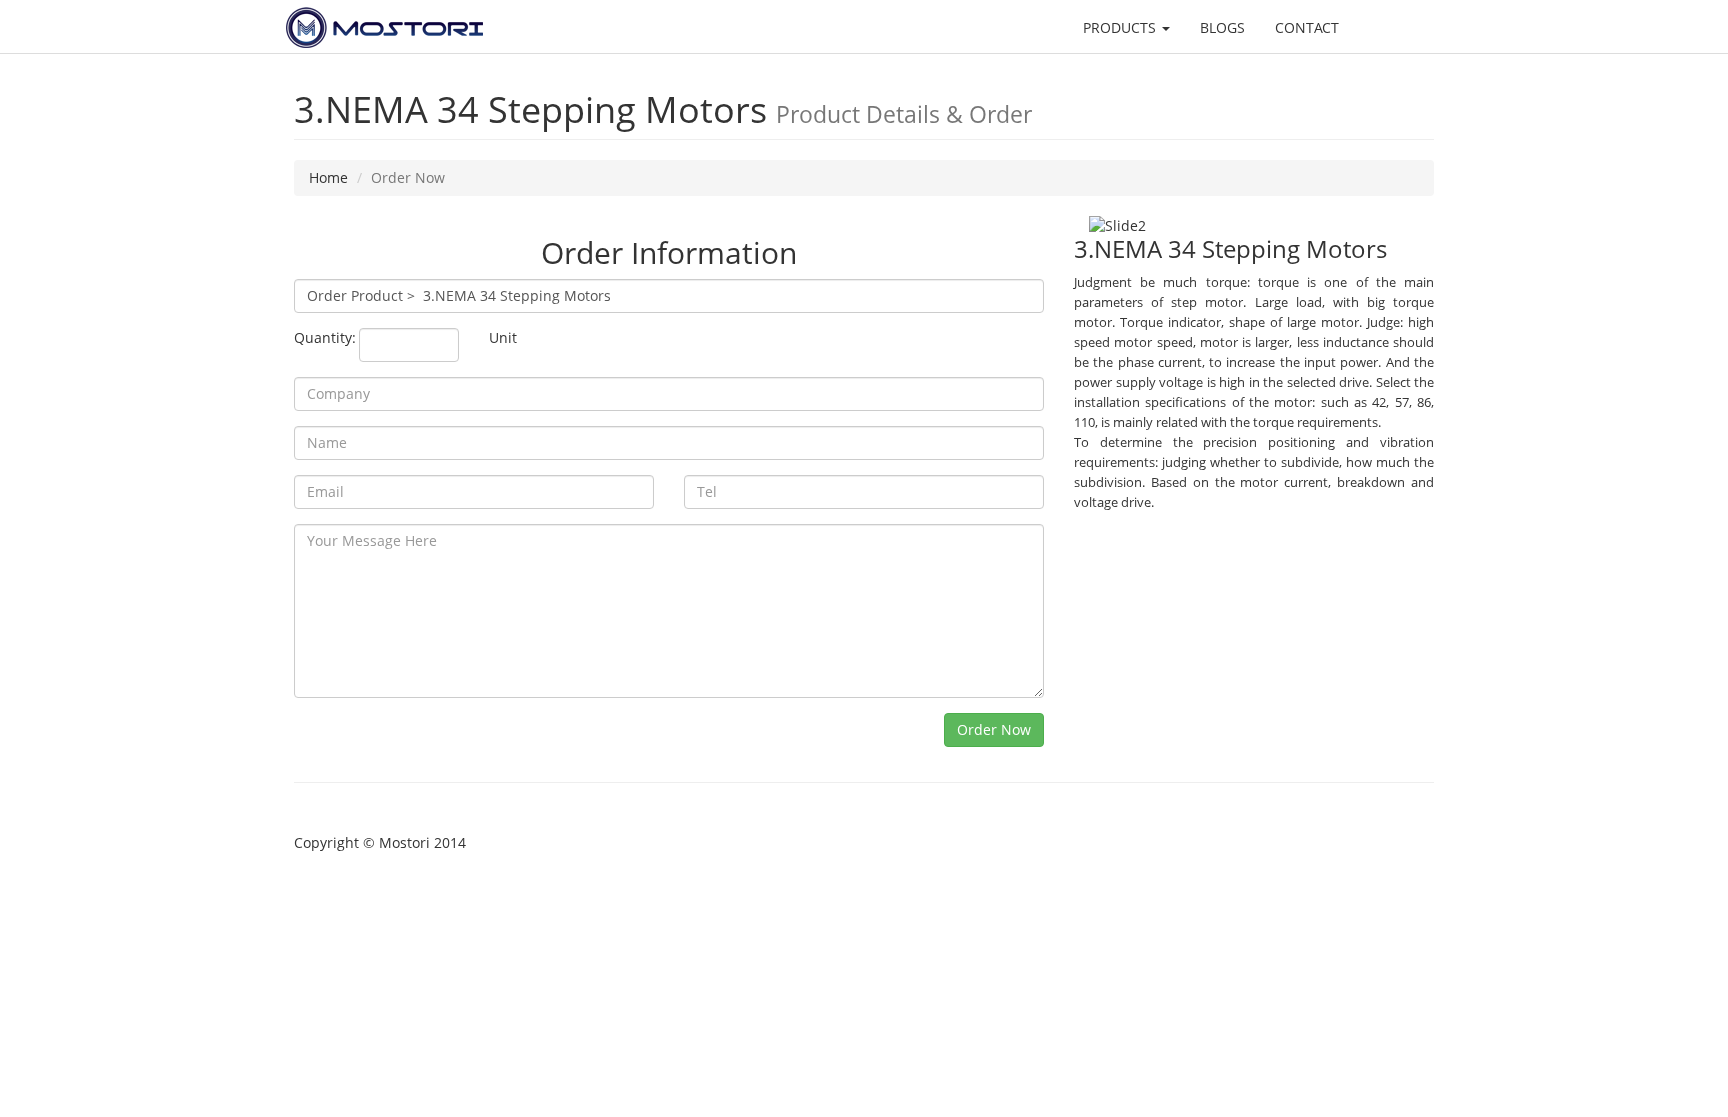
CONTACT (1307, 27)
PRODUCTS (1121, 27)
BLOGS (1222, 27)
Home (328, 177)
